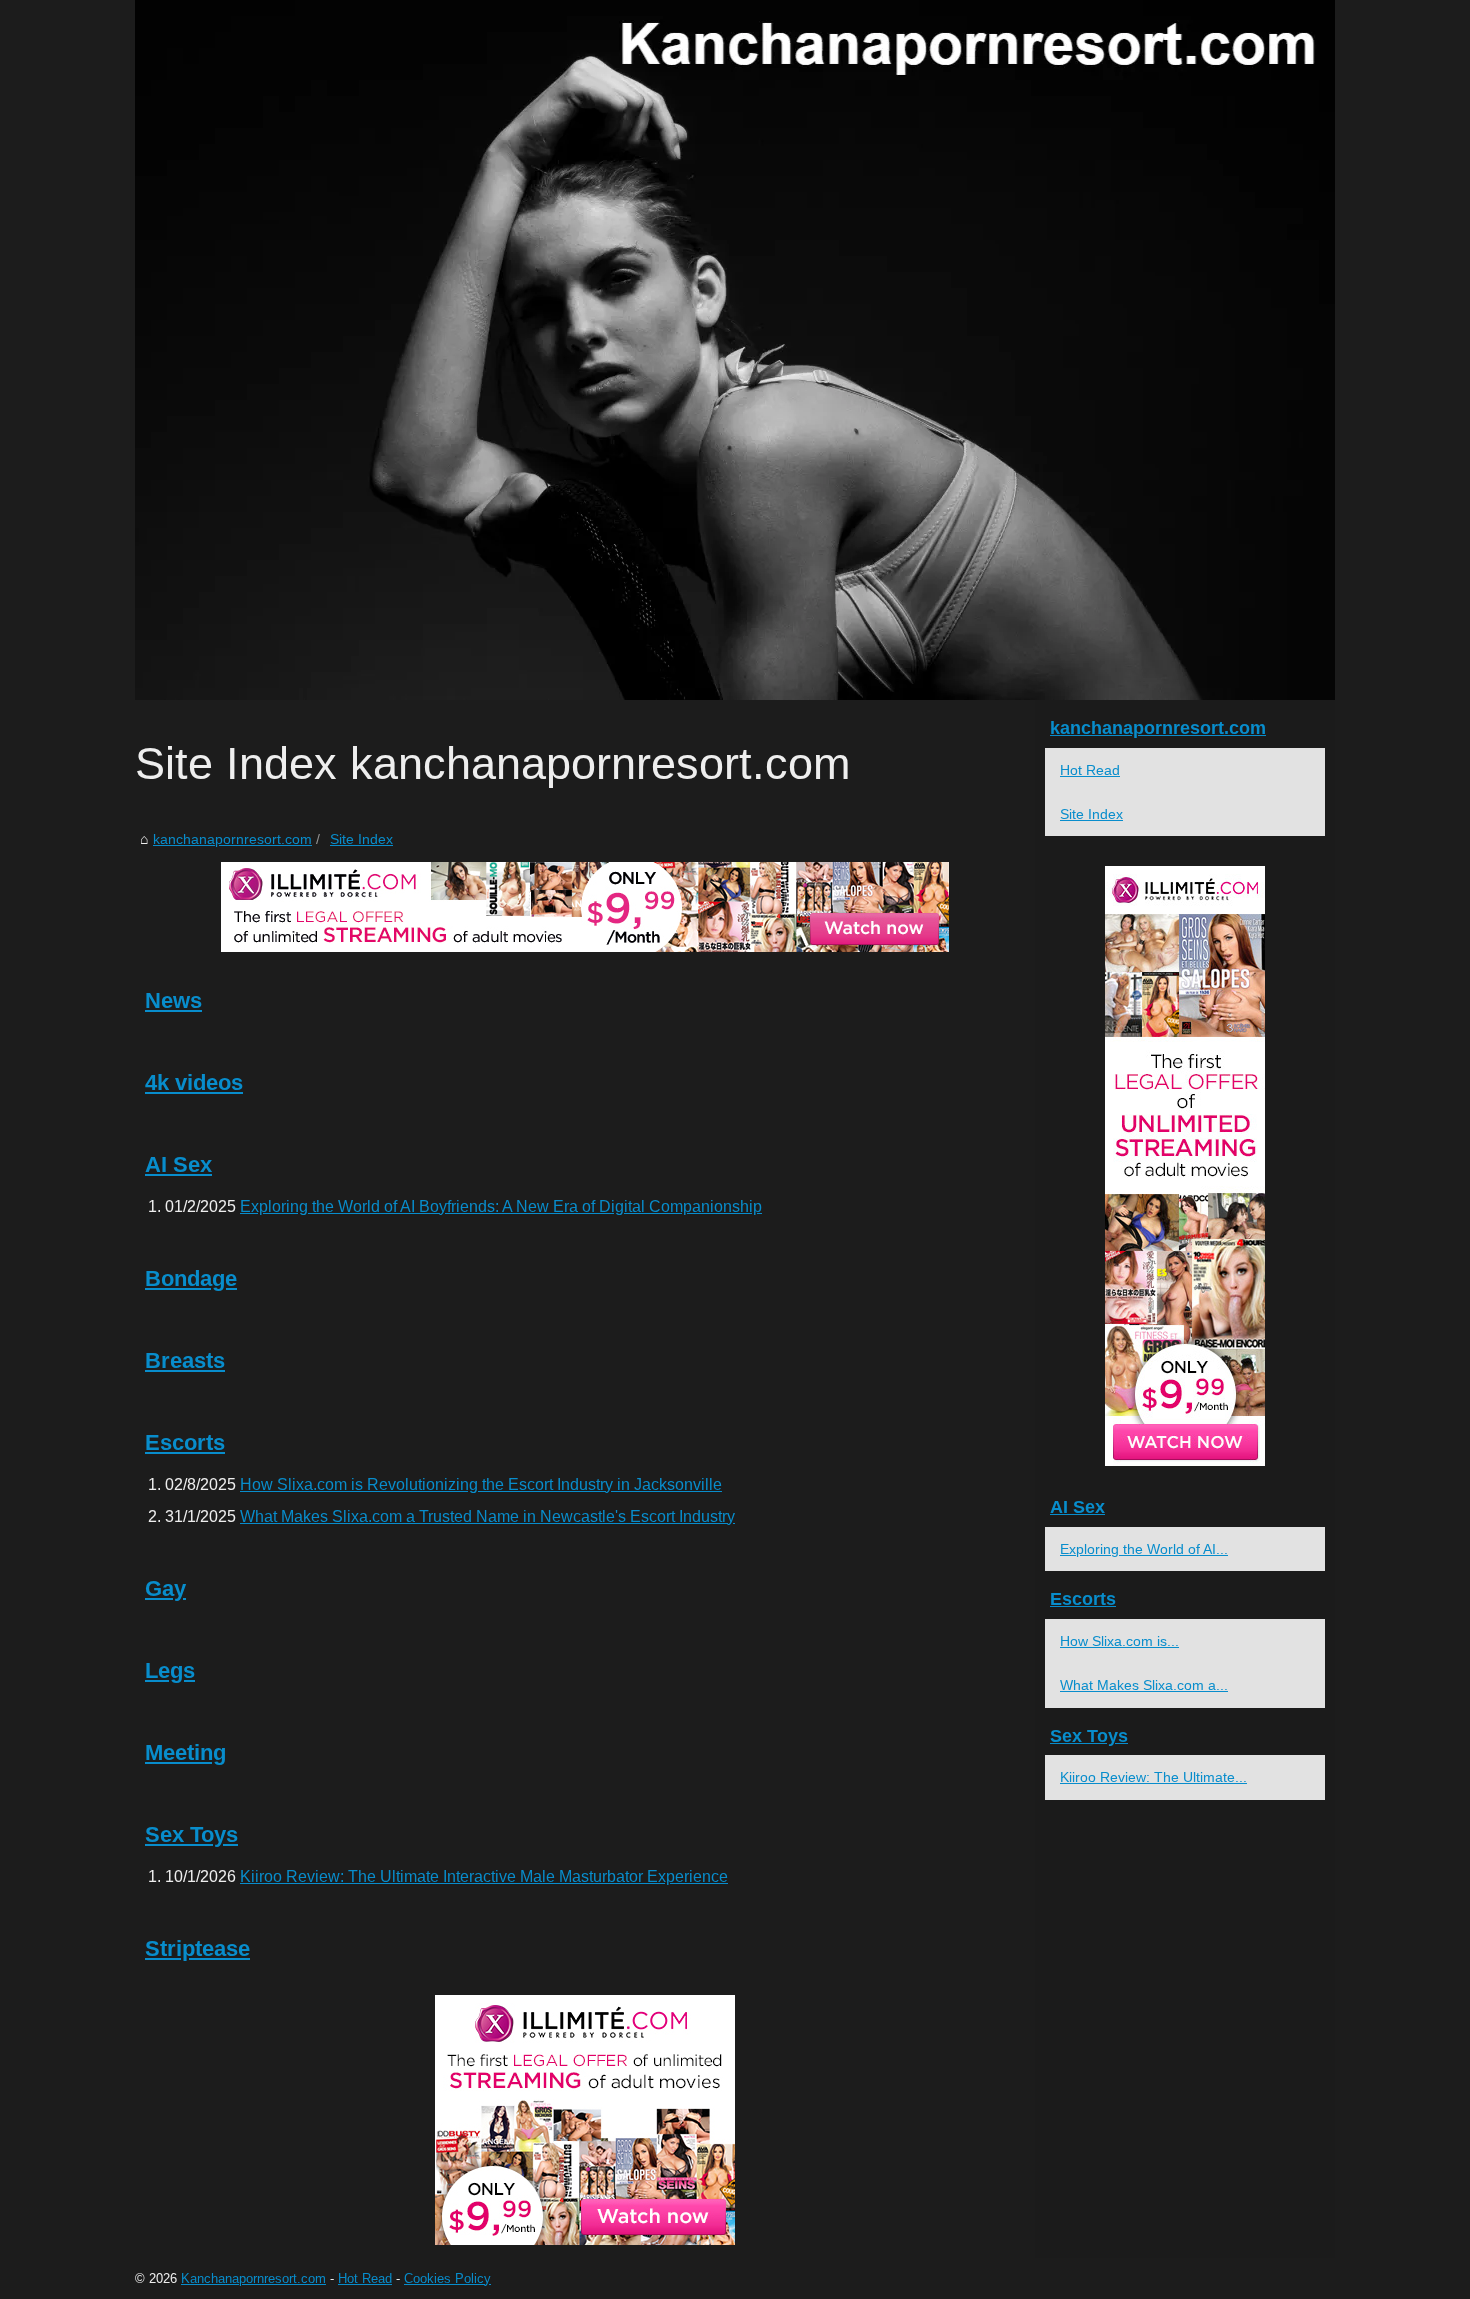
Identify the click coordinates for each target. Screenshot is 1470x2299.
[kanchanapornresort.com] (735, 350)
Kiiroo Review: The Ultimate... (1153, 1777)
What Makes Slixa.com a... (1144, 1685)
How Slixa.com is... (1119, 1641)
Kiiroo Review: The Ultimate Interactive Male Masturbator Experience (484, 1876)
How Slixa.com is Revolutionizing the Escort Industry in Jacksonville (481, 1484)
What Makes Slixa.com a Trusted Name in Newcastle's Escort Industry (487, 1516)
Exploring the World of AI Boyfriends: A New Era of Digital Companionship (501, 1206)
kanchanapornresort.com (232, 839)
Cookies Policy (447, 2278)
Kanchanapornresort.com (253, 2278)
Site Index (361, 839)
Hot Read (1090, 770)
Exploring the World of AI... (1144, 1549)
